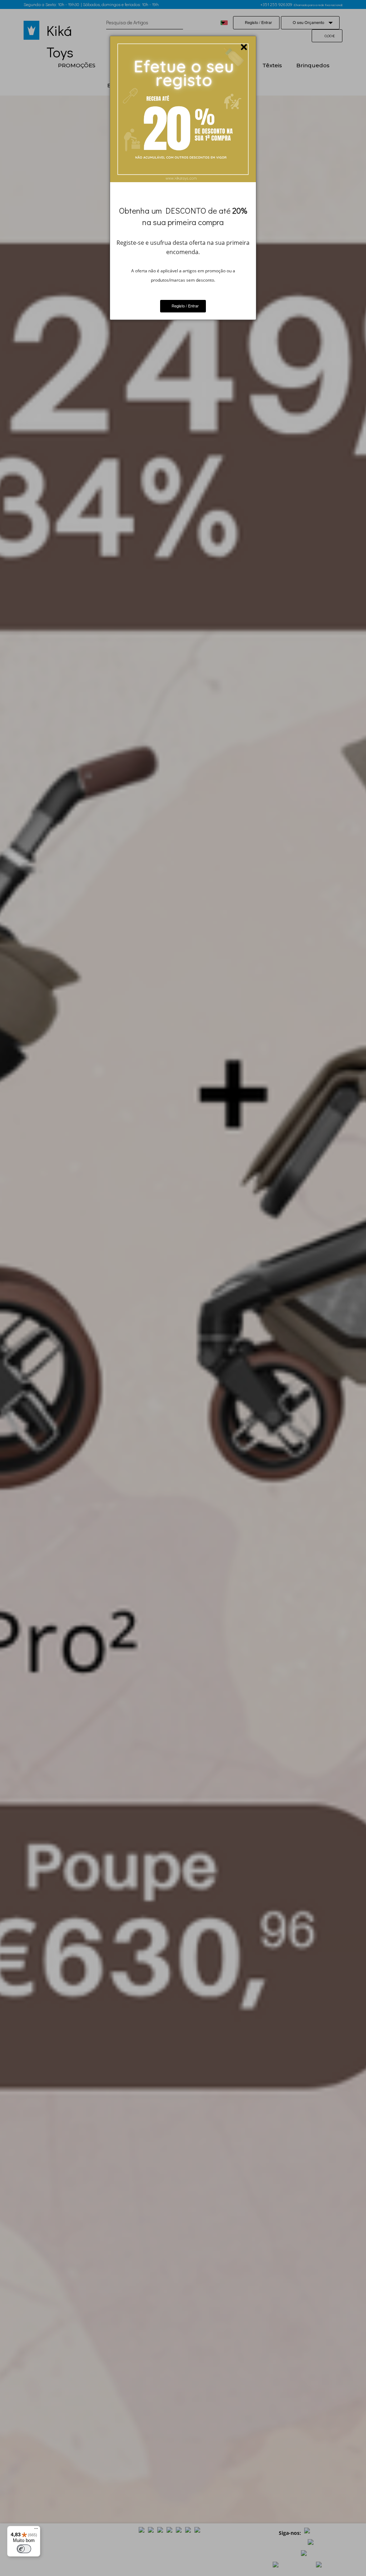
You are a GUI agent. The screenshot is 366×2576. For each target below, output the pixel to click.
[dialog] (183, 178)
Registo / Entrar (185, 306)
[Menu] (36, 2530)
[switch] (24, 2549)
